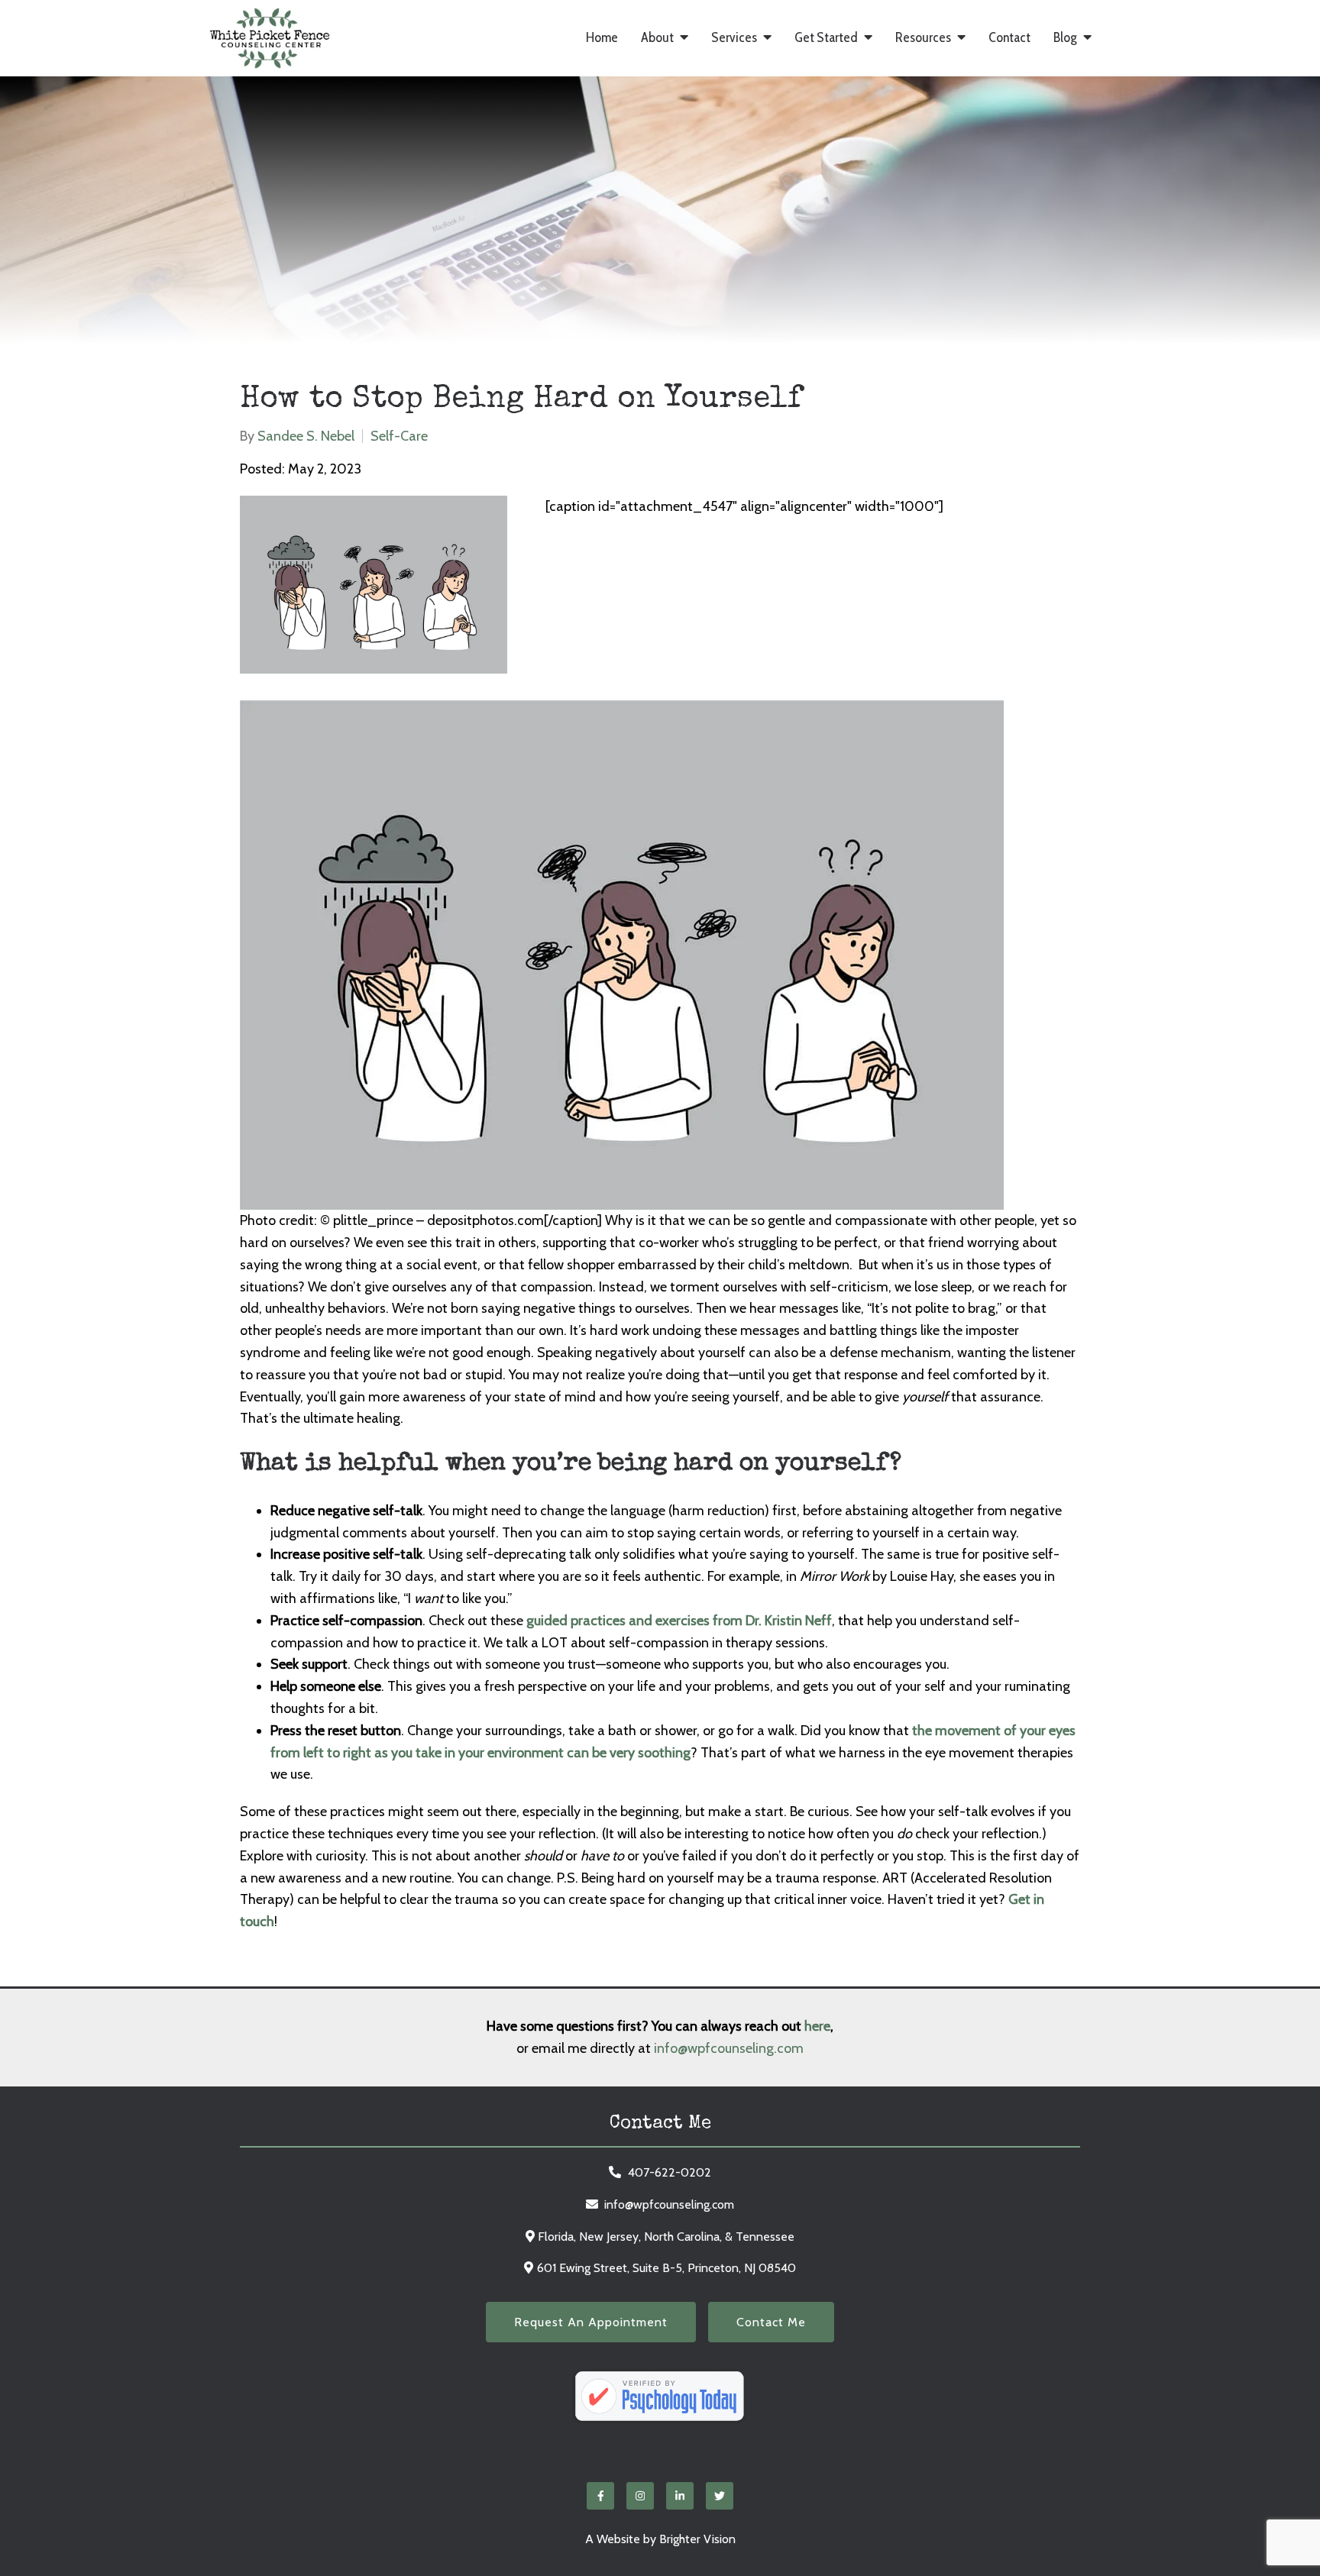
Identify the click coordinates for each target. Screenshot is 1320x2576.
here (817, 2026)
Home (602, 38)
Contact (1009, 38)
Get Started (826, 38)
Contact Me (771, 2322)
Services (734, 38)
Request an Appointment (591, 2322)
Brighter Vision (697, 2539)
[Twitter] (720, 2496)
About (657, 38)
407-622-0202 (670, 2172)
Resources (923, 38)
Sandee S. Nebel (306, 436)
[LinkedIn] (680, 2496)
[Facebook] (600, 2496)
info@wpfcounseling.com (729, 2048)
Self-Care (399, 436)
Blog (1065, 38)
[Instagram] (640, 2496)
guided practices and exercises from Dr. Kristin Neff (679, 1621)
